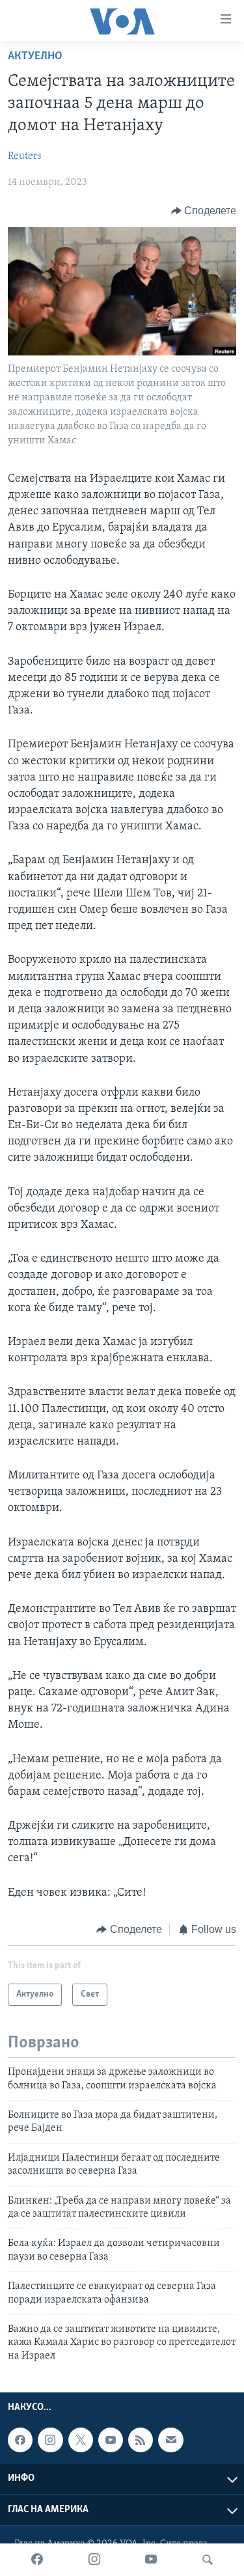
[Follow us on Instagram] (50, 2440)
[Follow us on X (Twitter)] (81, 2440)
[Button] (204, 211)
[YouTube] (151, 2560)
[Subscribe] (170, 2440)
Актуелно (35, 57)
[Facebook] (37, 2560)
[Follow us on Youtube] (111, 2440)
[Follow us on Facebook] (20, 2440)
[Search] (208, 2560)
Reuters (25, 156)
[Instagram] (94, 2560)
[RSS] (141, 2440)
